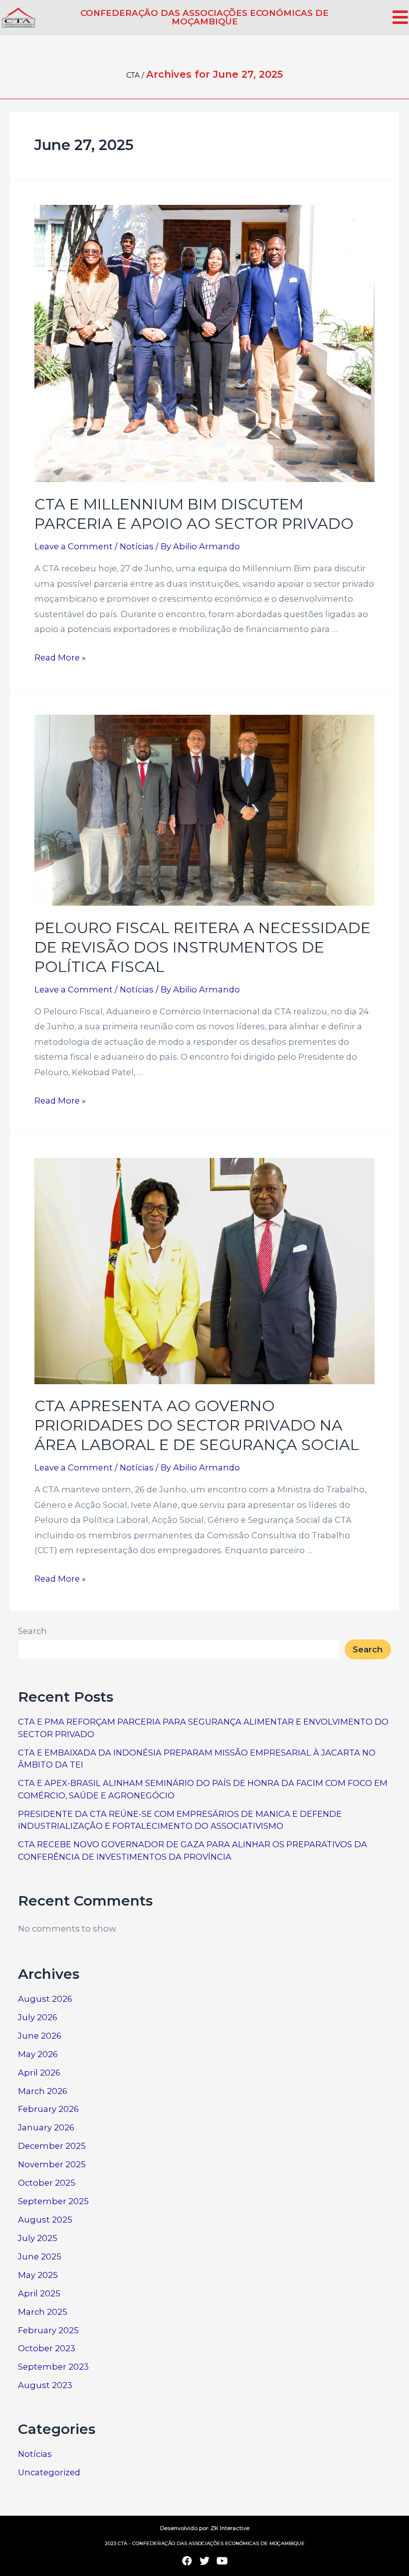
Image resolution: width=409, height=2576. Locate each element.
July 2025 (38, 2238)
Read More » (60, 657)
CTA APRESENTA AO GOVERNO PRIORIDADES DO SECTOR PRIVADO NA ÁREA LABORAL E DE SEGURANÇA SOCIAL (197, 1425)
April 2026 (39, 2073)
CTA (133, 75)
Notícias (137, 546)
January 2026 (46, 2127)
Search (32, 1631)
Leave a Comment (74, 546)
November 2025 (52, 2164)
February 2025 (48, 2330)
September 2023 (53, 2367)
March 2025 (43, 2312)
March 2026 (43, 2091)
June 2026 (40, 2036)
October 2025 (47, 2183)
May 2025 (38, 2275)
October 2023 (47, 2348)
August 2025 (45, 2220)
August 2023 (45, 2385)
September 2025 (53, 2201)
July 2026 (38, 2017)
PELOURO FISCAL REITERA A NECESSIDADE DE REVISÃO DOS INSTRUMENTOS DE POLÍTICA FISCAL (203, 947)
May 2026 (38, 2054)
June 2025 (40, 2256)
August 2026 (45, 1999)
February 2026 (48, 2109)
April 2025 (39, 2293)
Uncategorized (49, 2472)
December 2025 (52, 2146)
